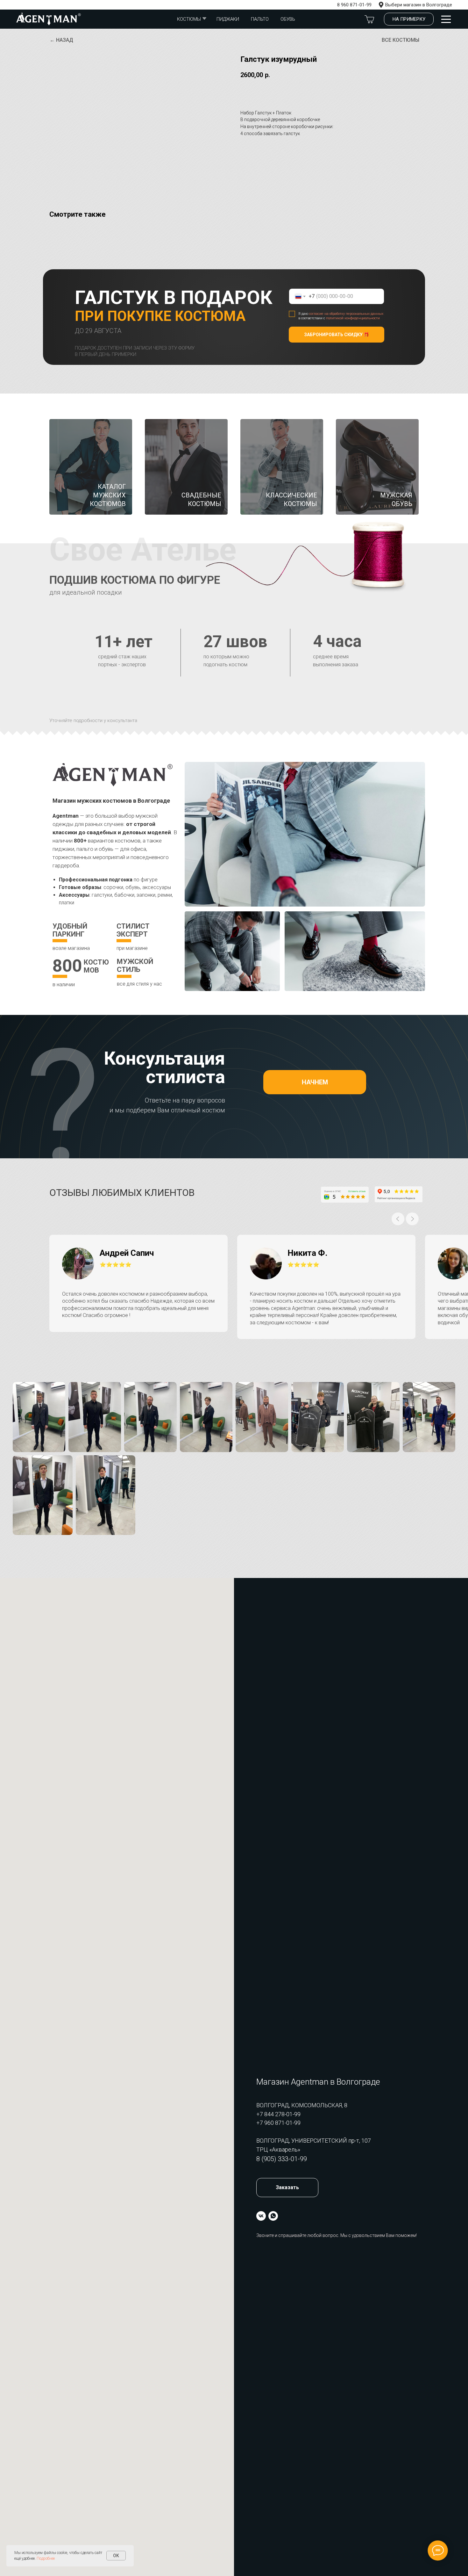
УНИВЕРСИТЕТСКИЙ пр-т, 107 (331, 2141)
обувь (288, 19)
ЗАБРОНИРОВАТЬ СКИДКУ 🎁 (337, 335)
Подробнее (46, 2558)
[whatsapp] (273, 2216)
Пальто (260, 19)
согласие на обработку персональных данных (346, 314)
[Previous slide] (398, 1219)
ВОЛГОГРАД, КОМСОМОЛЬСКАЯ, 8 (302, 2105)
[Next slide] (412, 1219)
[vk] (261, 2216)
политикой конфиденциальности (353, 318)
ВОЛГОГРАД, (274, 2141)
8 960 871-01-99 (354, 5)
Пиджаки (228, 19)
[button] (409, 19)
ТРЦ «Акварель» (278, 2149)
